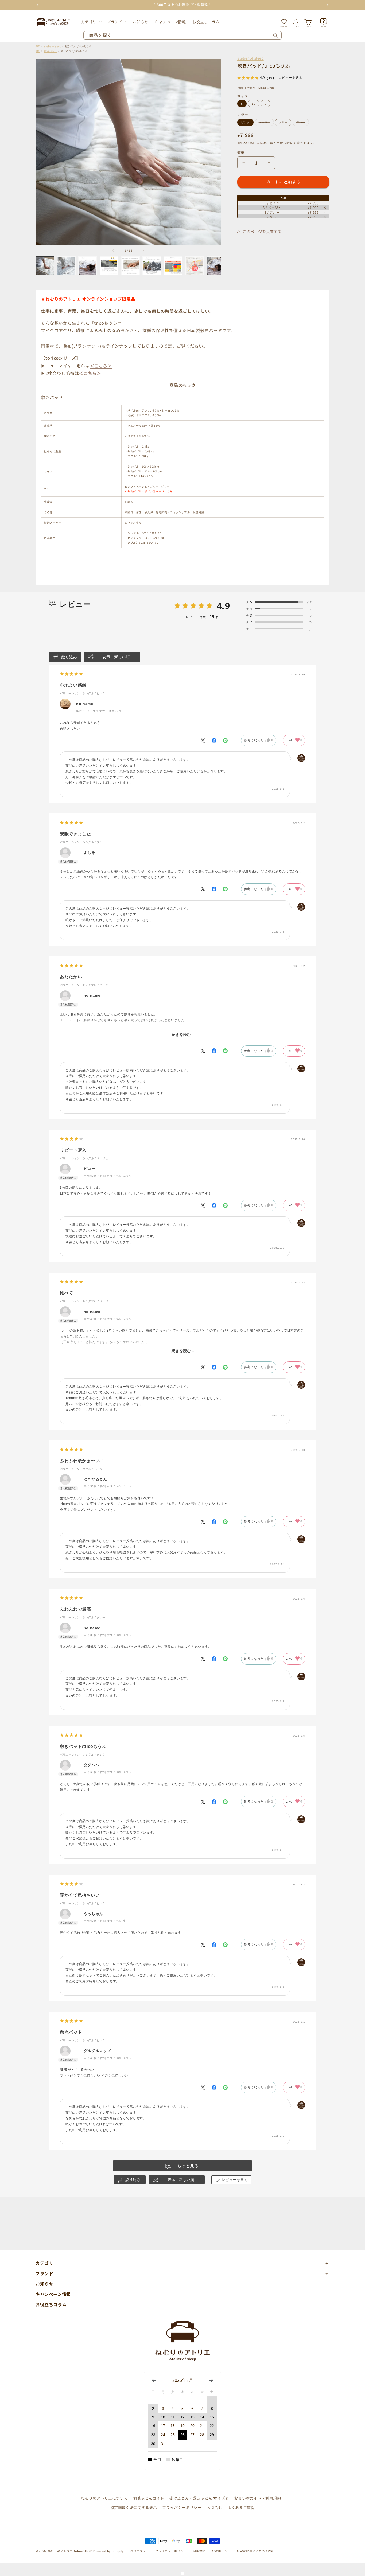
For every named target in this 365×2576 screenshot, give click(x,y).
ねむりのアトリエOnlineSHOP (70, 2551)
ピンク (245, 122)
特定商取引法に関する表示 (134, 2507)
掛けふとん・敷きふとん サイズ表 (199, 2498)
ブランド (115, 22)
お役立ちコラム (51, 2304)
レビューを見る (290, 78)
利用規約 (199, 2551)
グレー (302, 123)
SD (254, 103)
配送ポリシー (221, 2551)
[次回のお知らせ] (328, 5)
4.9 (223, 606)
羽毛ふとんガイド (149, 2498)
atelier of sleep (251, 58)
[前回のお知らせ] (37, 5)
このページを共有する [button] (262, 232)
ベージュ (266, 123)
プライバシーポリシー (182, 2507)
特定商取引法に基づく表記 (255, 2551)
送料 (259, 143)
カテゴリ (89, 22)
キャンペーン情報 (53, 2294)
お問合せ (214, 2507)
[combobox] (183, 35)
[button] (91, 22)
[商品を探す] (275, 35)
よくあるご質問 (241, 2507)
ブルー (283, 122)
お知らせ (44, 2284)
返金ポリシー (139, 2551)
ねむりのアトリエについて (104, 2498)
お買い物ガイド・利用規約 (257, 2498)
